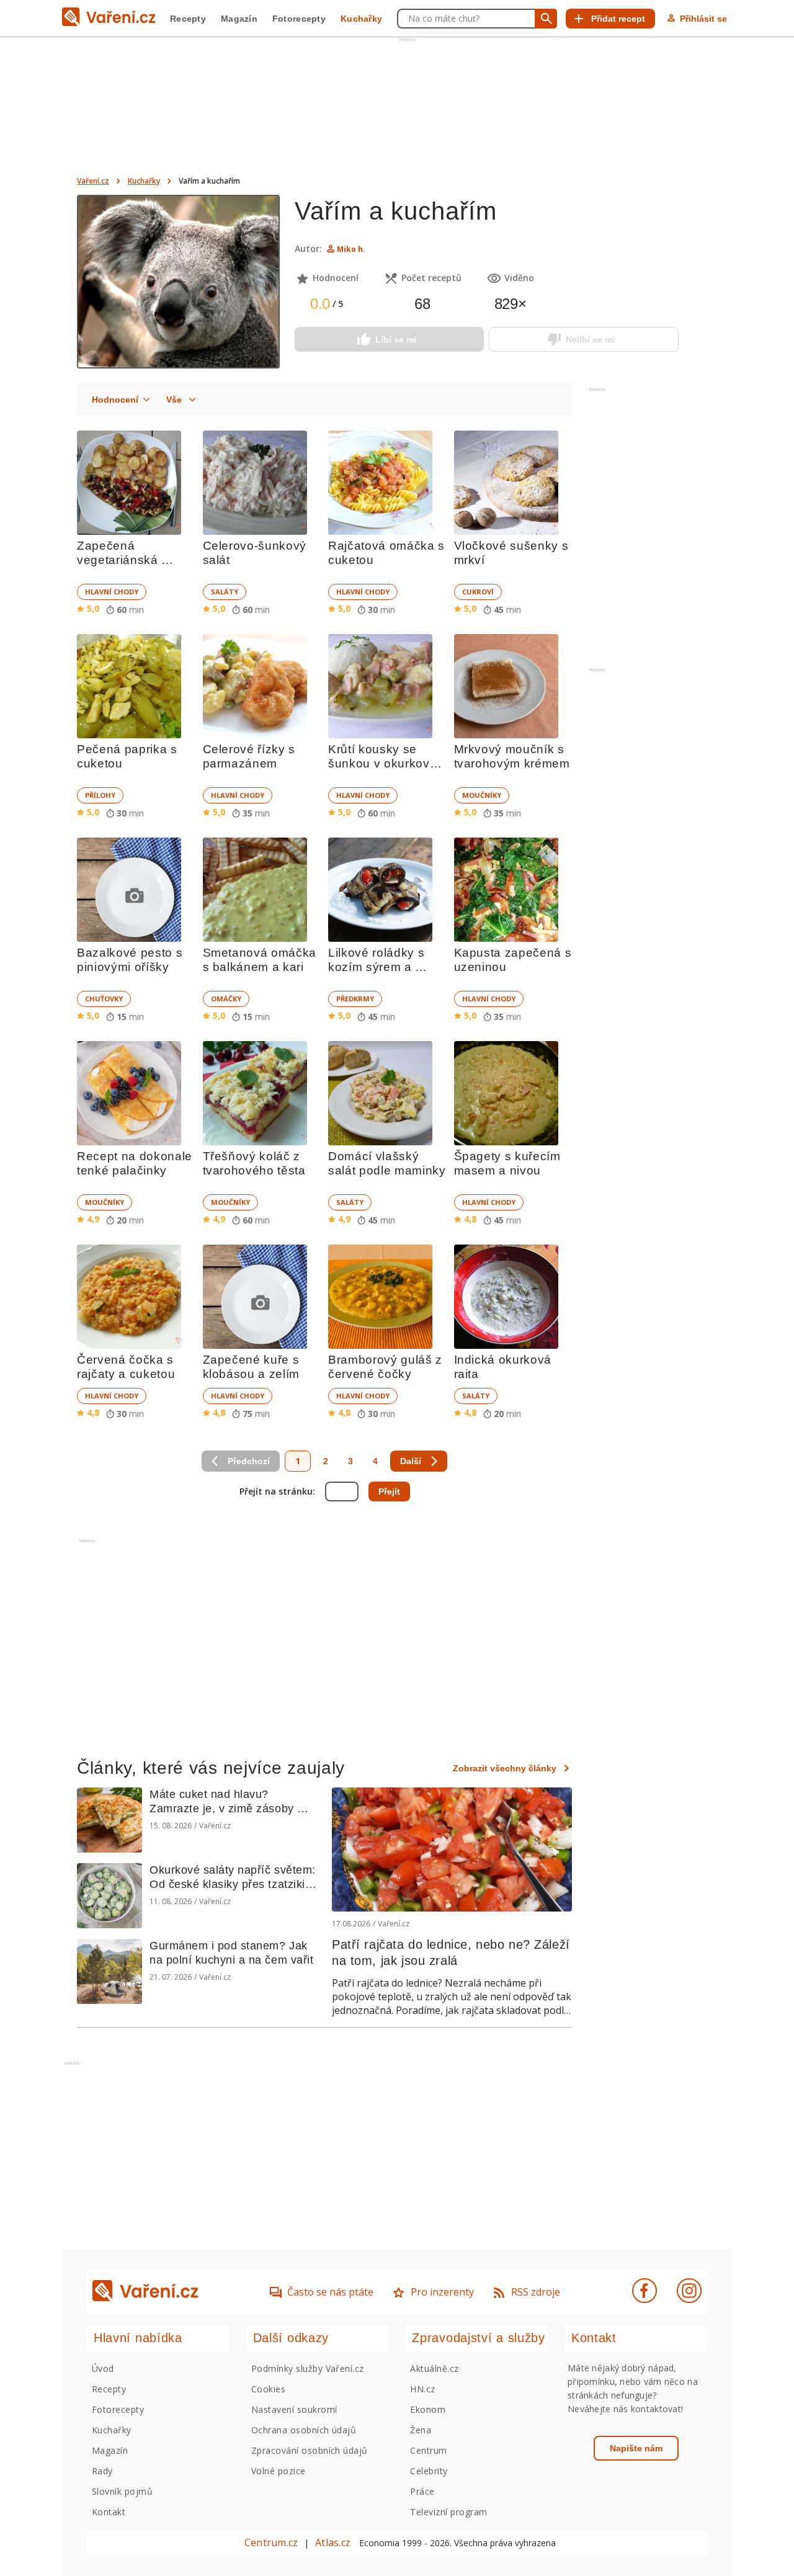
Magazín (239, 19)
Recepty (188, 19)
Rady (102, 2471)
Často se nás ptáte (330, 2292)
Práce (422, 2491)
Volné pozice (279, 2471)
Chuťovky (104, 999)
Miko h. (351, 249)
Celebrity (429, 2471)
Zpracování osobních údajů (310, 2450)
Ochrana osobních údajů (304, 2430)
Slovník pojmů (122, 2491)
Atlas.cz (333, 2542)
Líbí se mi (396, 339)
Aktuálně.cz (434, 2368)
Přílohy (100, 795)
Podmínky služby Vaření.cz (308, 2368)
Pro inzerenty (442, 2292)
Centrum (428, 2450)
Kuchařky (361, 19)
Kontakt (109, 2512)
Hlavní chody (112, 592)
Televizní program (448, 2512)
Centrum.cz (271, 2542)
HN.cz (422, 2389)
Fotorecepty (299, 19)
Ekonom (428, 2409)
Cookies (268, 2389)
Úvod (103, 2368)
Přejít (389, 1491)
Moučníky (482, 795)
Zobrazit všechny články (505, 1768)
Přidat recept (618, 19)
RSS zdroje (536, 2292)
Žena (421, 2430)
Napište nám (636, 2448)
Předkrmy (355, 999)
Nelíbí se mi (590, 339)
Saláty (225, 592)
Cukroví (478, 592)
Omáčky (226, 999)
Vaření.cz (93, 181)
